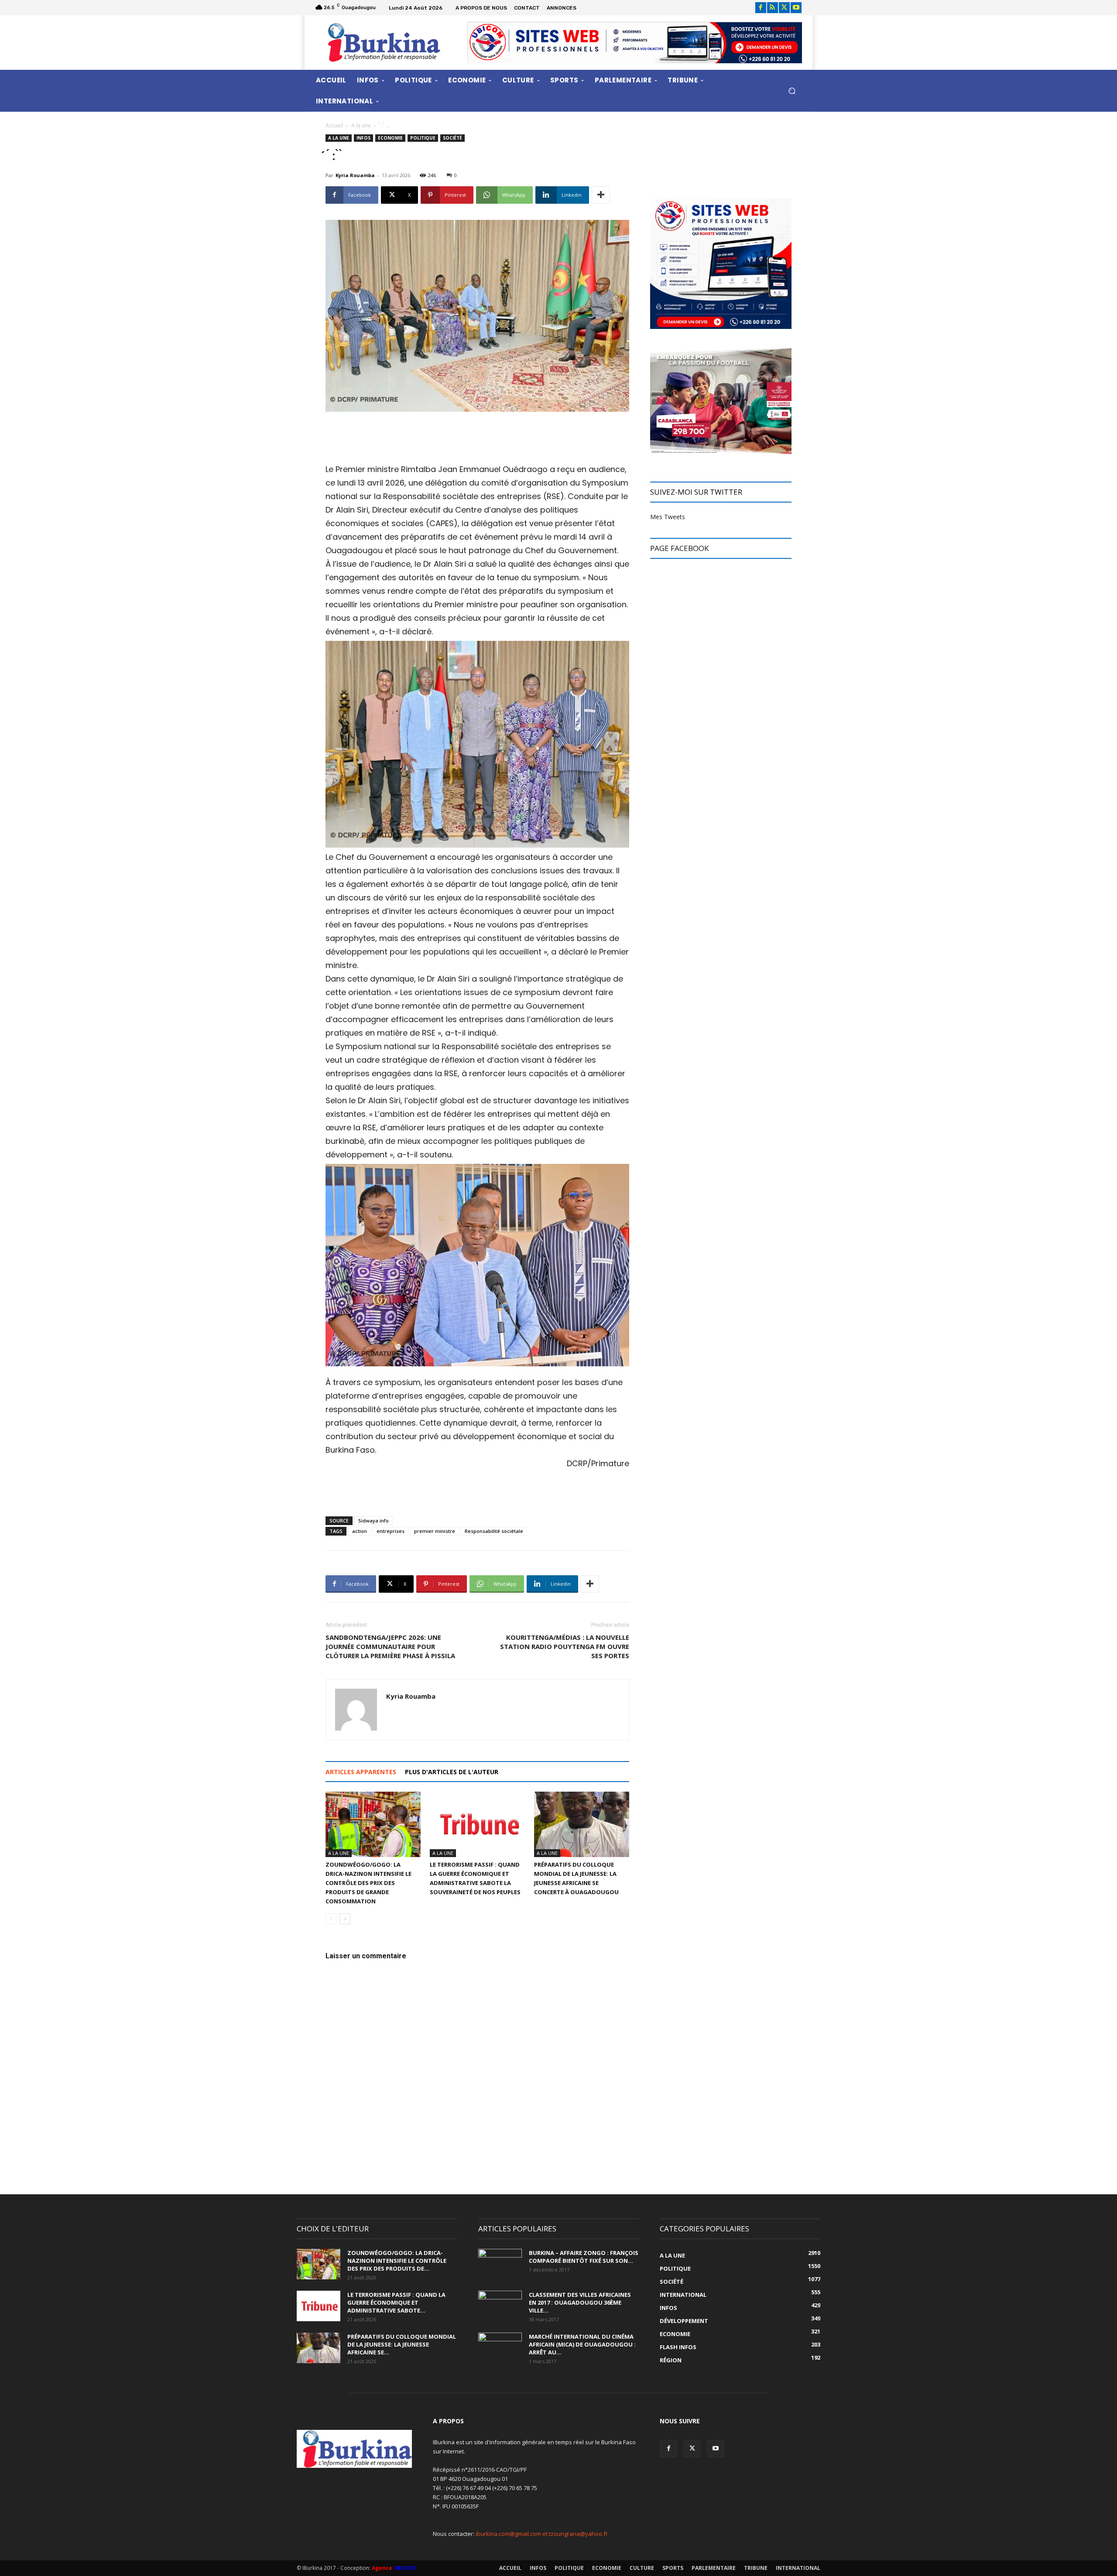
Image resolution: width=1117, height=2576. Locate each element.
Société (452, 138)
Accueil (334, 125)
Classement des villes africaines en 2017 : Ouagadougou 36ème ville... (580, 2302)
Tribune (756, 2568)
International (798, 2568)
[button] (792, 91)
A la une (361, 125)
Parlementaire (714, 2568)
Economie (390, 138)
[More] (601, 195)
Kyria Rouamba (355, 175)
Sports (673, 2568)
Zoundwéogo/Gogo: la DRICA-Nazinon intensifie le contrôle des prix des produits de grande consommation (368, 1883)
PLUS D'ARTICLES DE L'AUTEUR (452, 1772)
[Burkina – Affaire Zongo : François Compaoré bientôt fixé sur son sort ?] (500, 2264)
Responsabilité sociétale (494, 1531)
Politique (423, 138)
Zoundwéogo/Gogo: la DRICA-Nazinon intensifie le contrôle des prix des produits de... (397, 2261)
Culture (642, 2568)
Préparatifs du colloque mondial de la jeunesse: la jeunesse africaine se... (402, 2344)
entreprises (391, 1531)
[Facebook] (761, 8)
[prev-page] (331, 1919)
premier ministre (435, 1531)
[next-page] (345, 1919)
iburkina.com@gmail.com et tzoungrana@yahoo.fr (542, 2534)
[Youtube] (796, 8)
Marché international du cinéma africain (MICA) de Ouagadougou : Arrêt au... (582, 2344)
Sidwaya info (373, 1521)
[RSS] (773, 8)
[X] (784, 8)
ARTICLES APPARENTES (361, 1772)
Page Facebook (679, 548)
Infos (363, 138)
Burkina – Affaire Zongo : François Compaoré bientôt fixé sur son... (584, 2257)
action (360, 1531)
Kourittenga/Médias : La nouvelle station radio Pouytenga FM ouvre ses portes (565, 1646)
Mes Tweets (668, 517)
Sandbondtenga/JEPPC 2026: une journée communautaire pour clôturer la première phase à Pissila (390, 1646)
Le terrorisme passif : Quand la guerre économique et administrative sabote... (396, 2302)
